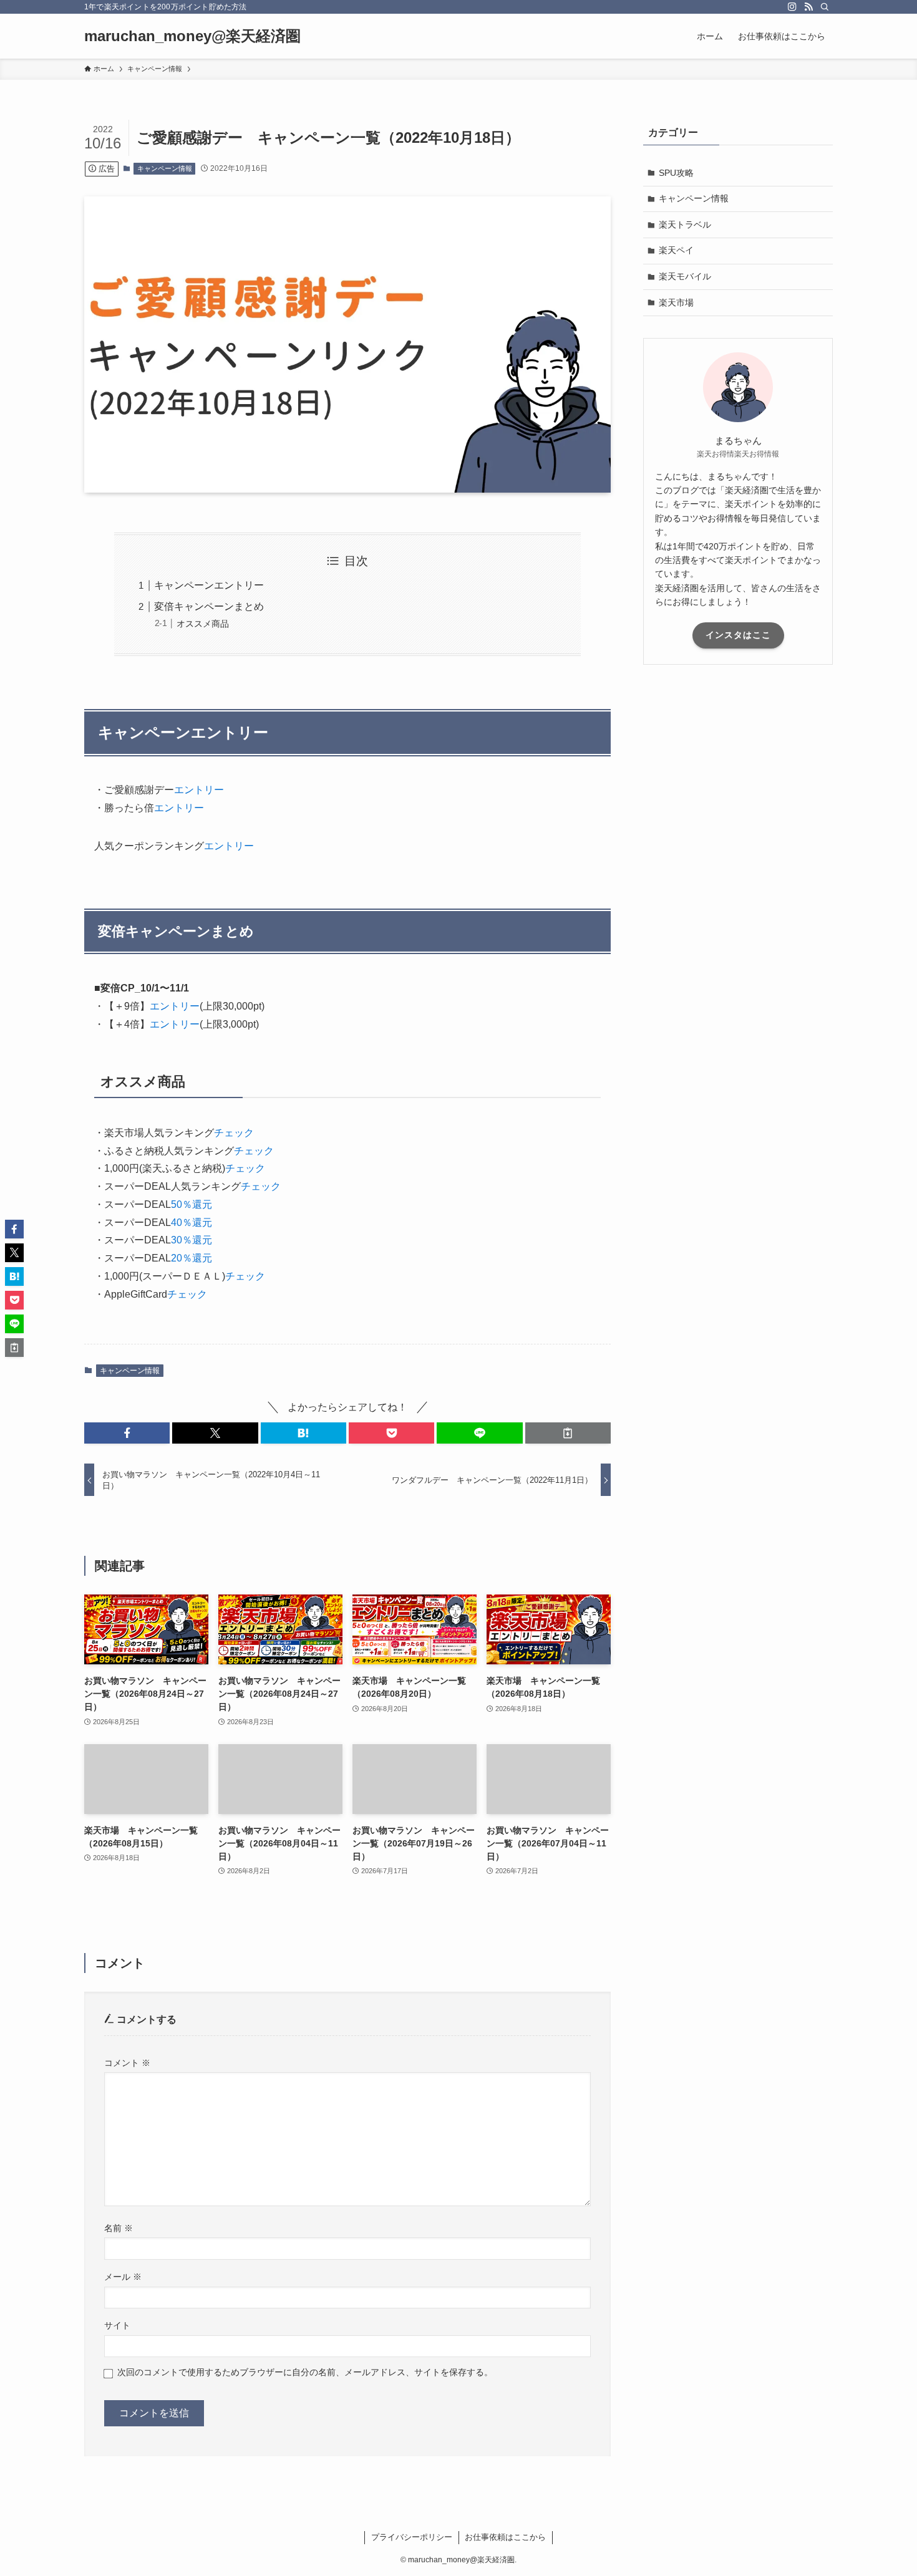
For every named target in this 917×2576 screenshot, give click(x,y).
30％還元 (192, 1240)
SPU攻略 (676, 173)
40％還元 (192, 1223)
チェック (234, 1133)
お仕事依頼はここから (505, 2537)
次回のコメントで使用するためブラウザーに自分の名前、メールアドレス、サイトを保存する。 (305, 2372)
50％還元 (192, 1204)
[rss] (808, 7)
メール (123, 2277)
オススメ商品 (203, 624)
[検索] (825, 7)
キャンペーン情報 (165, 168)
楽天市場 (676, 302)
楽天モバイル (685, 276)
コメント (127, 2063)
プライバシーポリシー (412, 2537)
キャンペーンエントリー (209, 585)
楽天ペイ (676, 250)
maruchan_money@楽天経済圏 (192, 36)
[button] (127, 1433)
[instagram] (792, 7)
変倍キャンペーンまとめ (209, 606)
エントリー (199, 790)
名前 (119, 2228)
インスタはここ (738, 635)
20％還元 (192, 1258)
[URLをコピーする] (568, 1433)
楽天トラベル (685, 224)
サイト (117, 2325)
